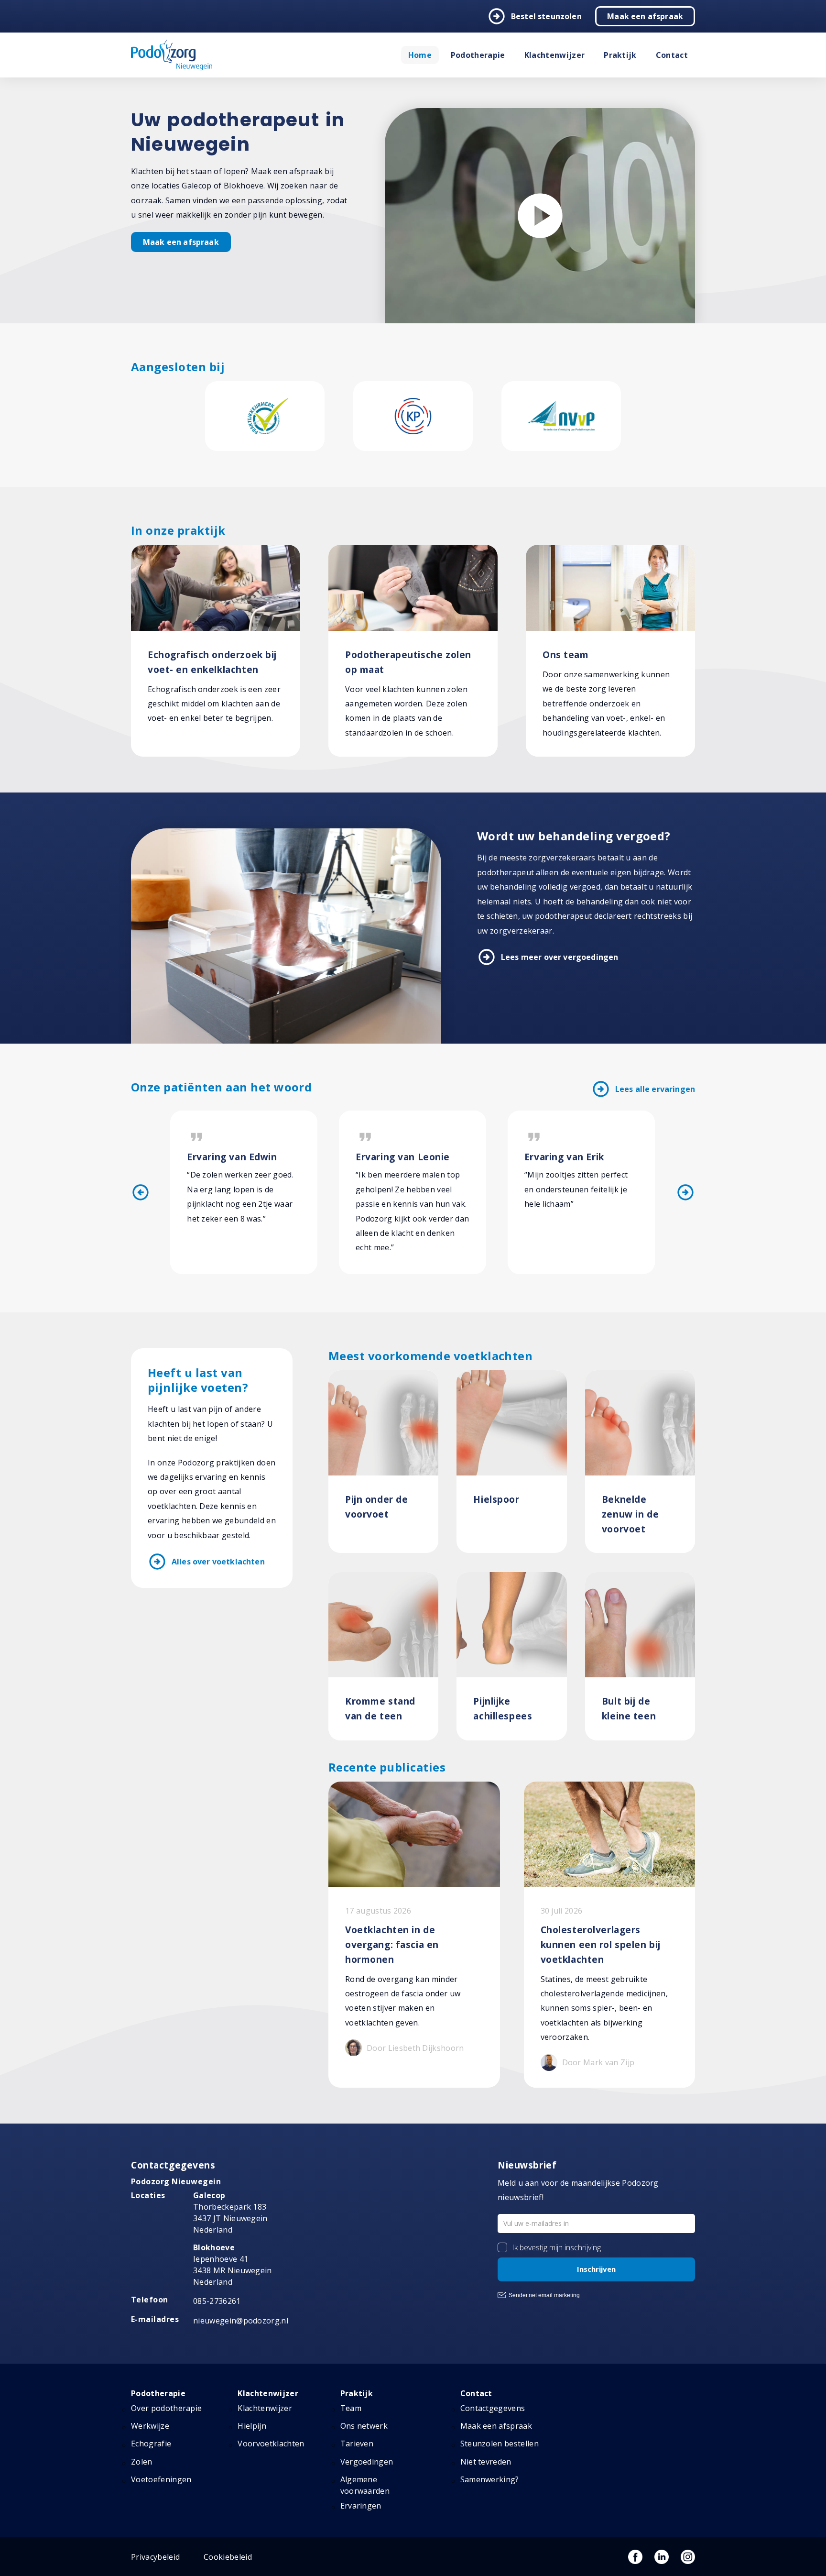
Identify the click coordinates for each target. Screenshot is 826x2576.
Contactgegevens (493, 2408)
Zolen (142, 2462)
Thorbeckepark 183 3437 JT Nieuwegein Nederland (230, 2213)
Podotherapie (478, 55)
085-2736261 (217, 2301)
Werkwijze (150, 2426)
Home (420, 55)
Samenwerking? (490, 2479)
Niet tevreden (486, 2462)
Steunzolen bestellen (500, 2444)
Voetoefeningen (161, 2479)
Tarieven (357, 2444)
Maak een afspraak (645, 16)
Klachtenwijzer (554, 55)
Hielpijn (252, 2426)
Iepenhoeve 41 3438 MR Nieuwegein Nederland (233, 2265)
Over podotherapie (166, 2408)
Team (351, 2408)
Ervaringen (361, 2506)
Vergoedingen (367, 2462)
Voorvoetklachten (271, 2444)
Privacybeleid (155, 2557)
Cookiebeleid (228, 2557)
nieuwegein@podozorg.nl (241, 2321)
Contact (672, 55)
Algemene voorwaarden (365, 2485)
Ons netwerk (364, 2426)
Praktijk (620, 55)
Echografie (151, 2444)
